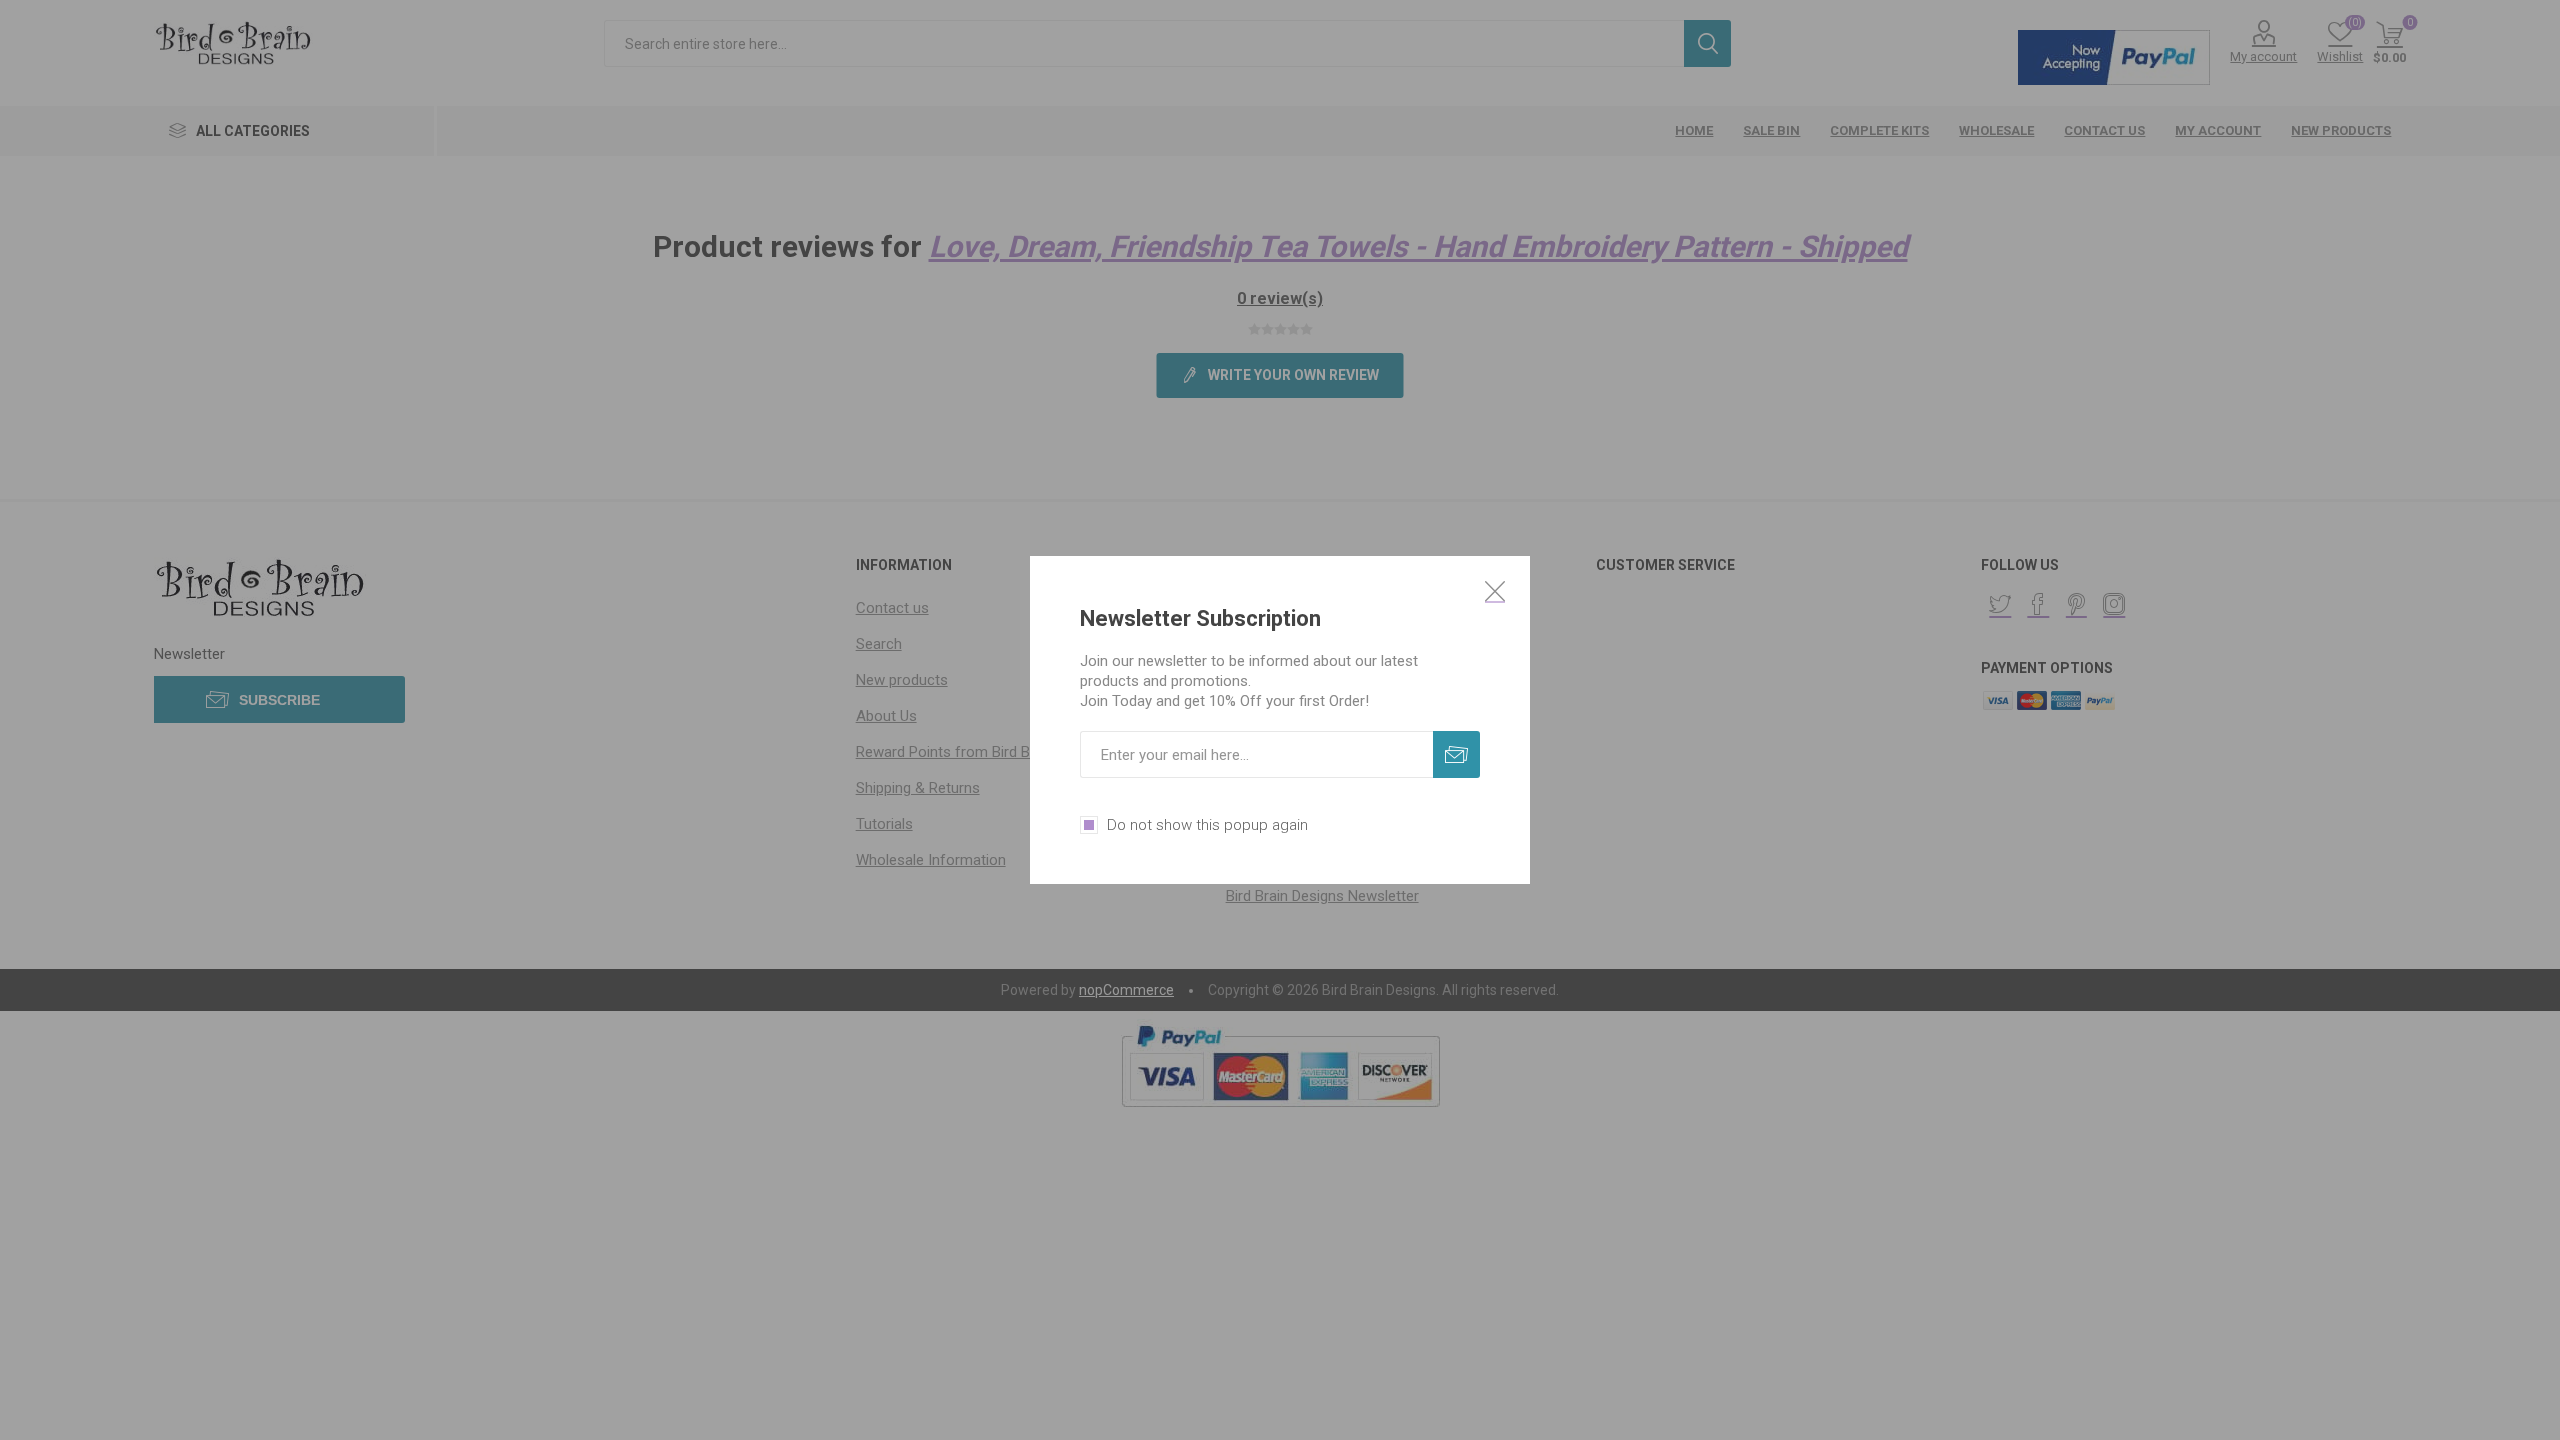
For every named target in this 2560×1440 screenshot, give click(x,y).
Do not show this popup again (1207, 825)
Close (1495, 591)
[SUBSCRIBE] (1456, 754)
